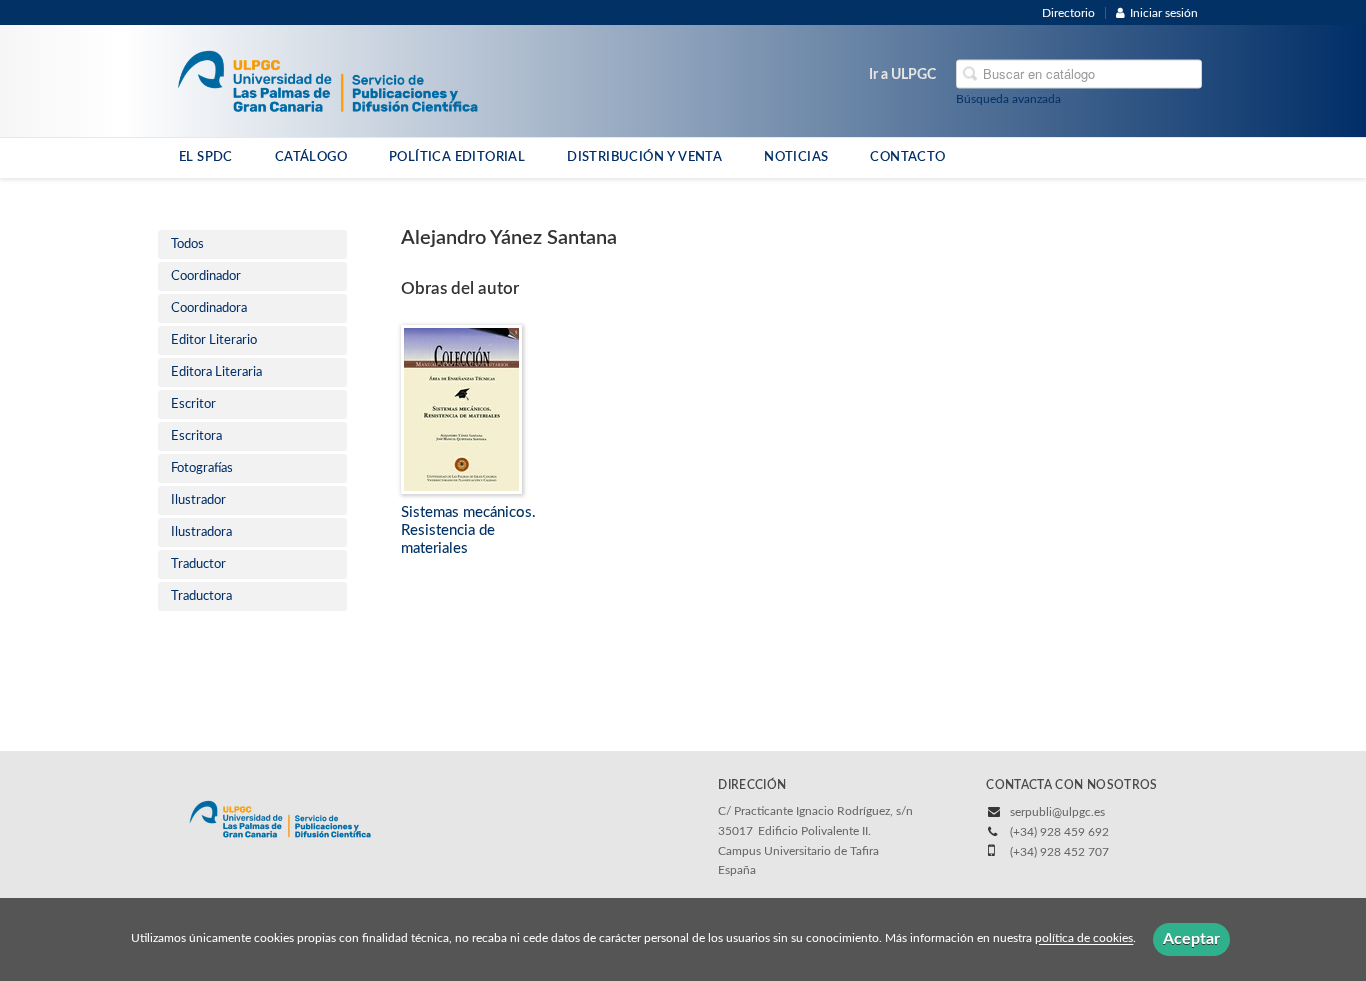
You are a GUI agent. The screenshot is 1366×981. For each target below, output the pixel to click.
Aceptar (1191, 939)
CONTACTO (907, 157)
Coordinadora (209, 308)
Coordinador (206, 276)
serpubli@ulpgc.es (1057, 812)
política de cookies (1084, 939)
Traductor (198, 564)
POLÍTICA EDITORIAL (457, 157)
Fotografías (202, 468)
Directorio (1068, 13)
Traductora (201, 596)
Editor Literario (214, 340)
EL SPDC (206, 157)
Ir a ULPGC (902, 75)
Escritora (196, 436)
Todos (187, 244)
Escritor (193, 404)
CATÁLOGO (311, 157)
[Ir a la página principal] (327, 80)
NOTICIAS (796, 157)
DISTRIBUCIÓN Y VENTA (644, 157)
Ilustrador (198, 500)
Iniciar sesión (1164, 13)
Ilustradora (201, 532)
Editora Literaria (216, 372)
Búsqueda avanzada (1008, 99)
